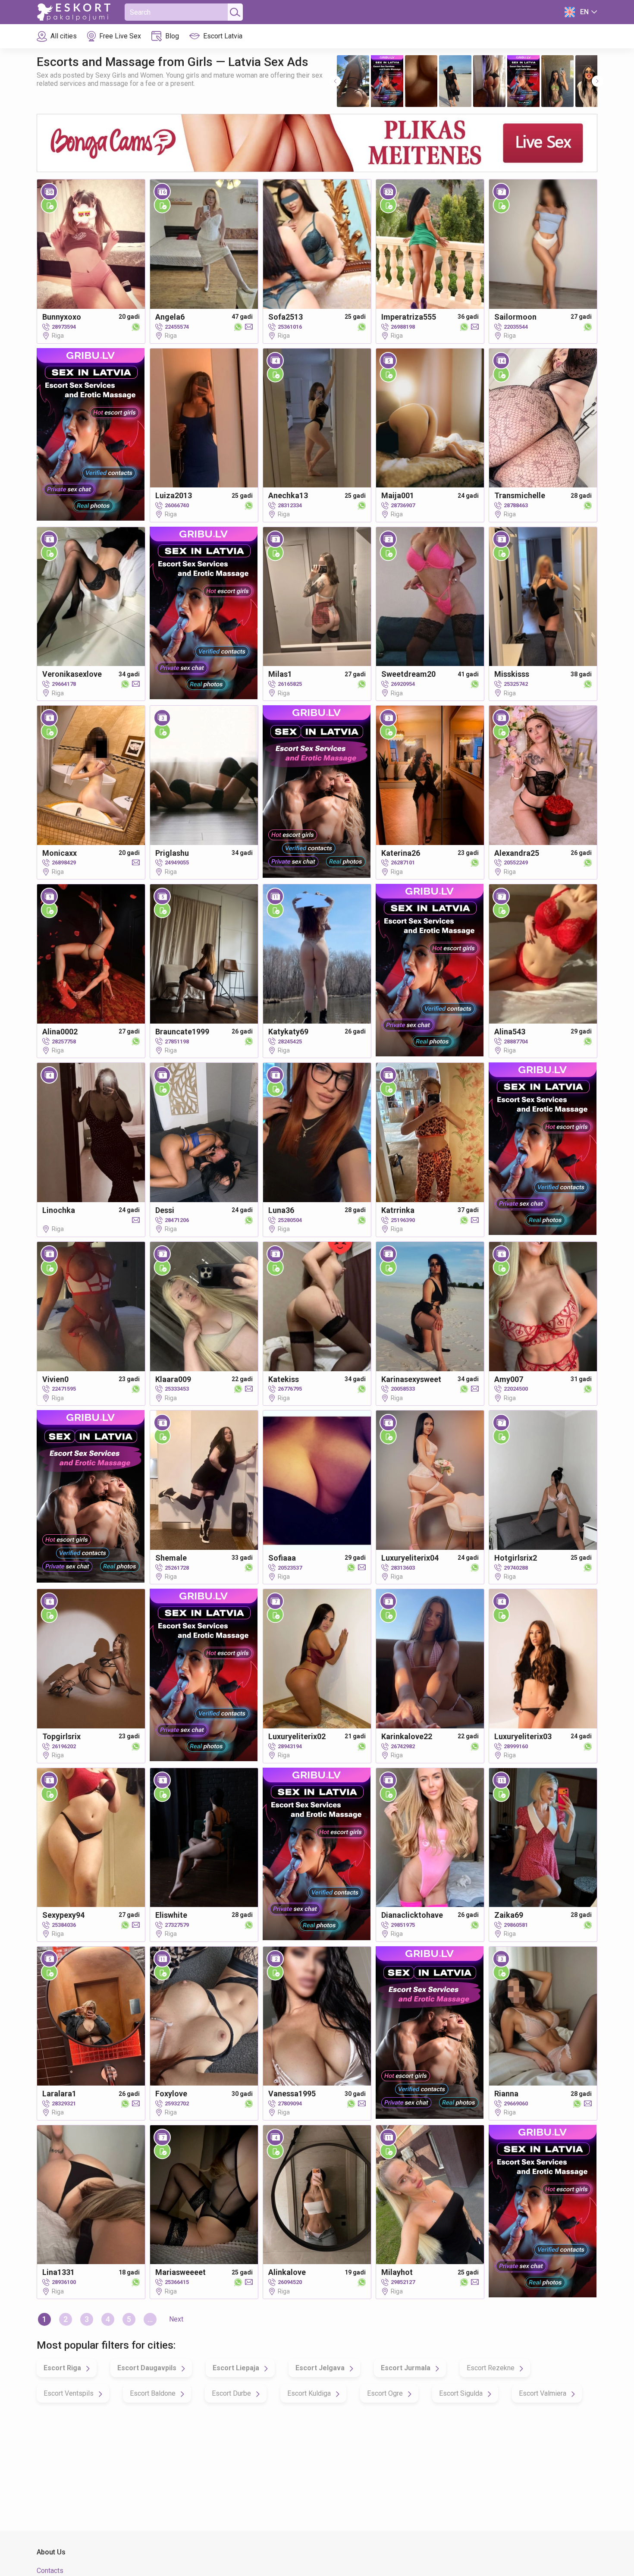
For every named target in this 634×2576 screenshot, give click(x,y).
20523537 (290, 1568)
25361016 (290, 327)
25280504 (290, 1220)
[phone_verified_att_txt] (49, 205)
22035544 (516, 327)
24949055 (177, 862)
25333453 (177, 1389)
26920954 (403, 684)
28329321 (64, 2103)
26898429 (64, 862)
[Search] (234, 12)
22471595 (64, 1389)
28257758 (64, 1041)
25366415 (177, 2282)
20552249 (516, 862)
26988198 (403, 327)
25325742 (516, 684)
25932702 (177, 2103)
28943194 (290, 1746)
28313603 (403, 1568)
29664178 (64, 684)
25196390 (403, 1220)
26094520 (290, 2282)
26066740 (177, 505)
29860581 (516, 1925)
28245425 (290, 1041)
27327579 (177, 1925)
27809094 (290, 2103)
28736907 (403, 505)
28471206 (177, 1220)
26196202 (64, 1746)
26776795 (290, 1389)
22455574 (177, 327)
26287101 (403, 862)
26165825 (290, 684)
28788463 (516, 505)
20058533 (403, 1389)
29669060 (516, 2103)
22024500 (516, 1389)
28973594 (64, 327)
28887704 (516, 1041)
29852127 (403, 2282)
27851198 (177, 1041)
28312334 (290, 505)
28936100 (64, 2282)
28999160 (516, 1746)
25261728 (177, 1568)
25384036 (64, 1925)
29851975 (403, 1925)
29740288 (516, 1568)
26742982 (403, 1746)
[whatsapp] (134, 327)
